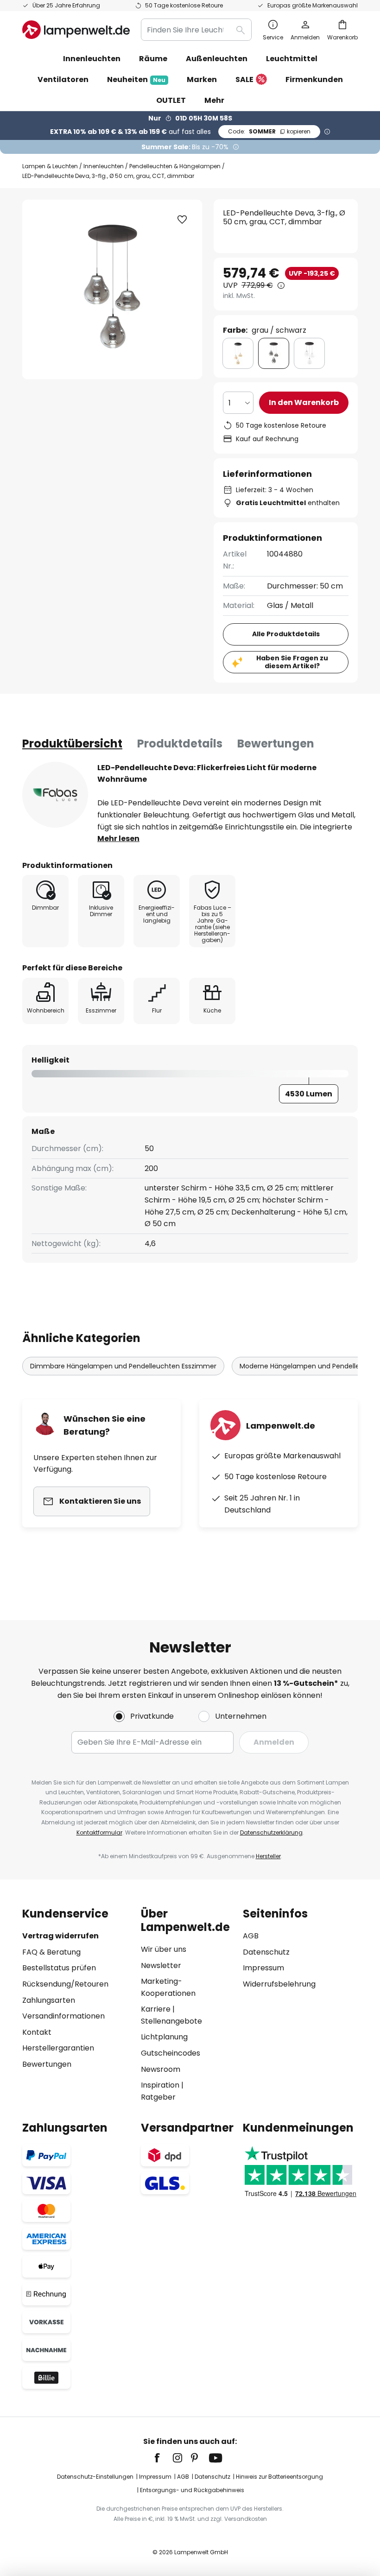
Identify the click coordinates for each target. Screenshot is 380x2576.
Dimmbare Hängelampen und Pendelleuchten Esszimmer (123, 1366)
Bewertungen (276, 744)
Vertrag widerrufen (60, 1936)
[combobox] (196, 30)
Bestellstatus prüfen (59, 1968)
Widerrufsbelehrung (279, 1984)
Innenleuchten (104, 166)
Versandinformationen (63, 2016)
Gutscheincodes (171, 2053)
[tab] (72, 744)
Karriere (156, 2009)
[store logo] (76, 30)
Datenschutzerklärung (271, 1832)
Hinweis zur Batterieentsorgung (279, 2477)
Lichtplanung (164, 2037)
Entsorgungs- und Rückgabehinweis (192, 2490)
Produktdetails (180, 744)
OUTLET (171, 100)
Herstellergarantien (58, 2048)
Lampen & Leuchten (50, 166)
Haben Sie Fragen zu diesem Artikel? (292, 662)
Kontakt (37, 2032)
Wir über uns (164, 1949)
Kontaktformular (99, 1832)
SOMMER (269, 131)
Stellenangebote (171, 2021)
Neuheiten (136, 79)
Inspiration (160, 2085)
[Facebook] (163, 2458)
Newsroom (161, 2069)
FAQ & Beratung (51, 1952)
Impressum (263, 1968)
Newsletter (161, 1965)
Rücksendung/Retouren (65, 1984)
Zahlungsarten (49, 2000)
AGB (251, 1936)
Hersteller (268, 1856)
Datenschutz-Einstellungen (95, 2477)
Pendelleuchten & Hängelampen (175, 166)
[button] (182, 220)
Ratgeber (158, 2097)
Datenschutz (266, 1952)
